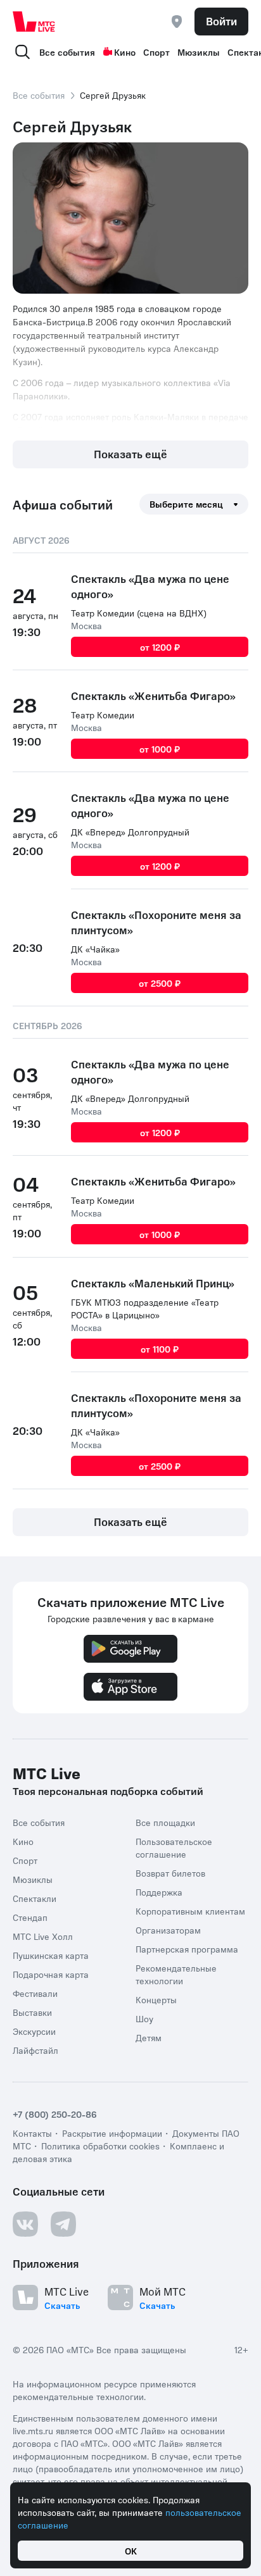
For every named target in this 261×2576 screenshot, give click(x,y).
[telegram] (63, 2224)
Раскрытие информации (112, 2133)
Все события (67, 52)
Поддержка (159, 1892)
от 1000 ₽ (160, 749)
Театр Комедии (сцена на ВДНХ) (139, 613)
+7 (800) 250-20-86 (55, 2114)
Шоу (144, 2018)
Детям (149, 2037)
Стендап (30, 1917)
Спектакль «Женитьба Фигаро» (153, 696)
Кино (125, 52)
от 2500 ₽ (160, 983)
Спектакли (35, 1898)
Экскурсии (34, 2031)
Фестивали (35, 1993)
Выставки (32, 2012)
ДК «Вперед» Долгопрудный (130, 832)
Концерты (156, 1999)
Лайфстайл (35, 2050)
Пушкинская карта (51, 1955)
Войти (221, 21)
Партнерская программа (187, 1949)
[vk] (25, 2224)
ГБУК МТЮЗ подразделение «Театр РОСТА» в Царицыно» (145, 1308)
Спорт (156, 52)
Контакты (32, 2133)
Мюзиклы (199, 52)
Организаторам (168, 1930)
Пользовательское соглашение (174, 1848)
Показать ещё (130, 454)
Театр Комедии (103, 715)
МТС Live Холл (43, 1936)
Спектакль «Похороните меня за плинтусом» (156, 922)
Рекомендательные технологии (176, 1974)
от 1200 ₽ (160, 647)
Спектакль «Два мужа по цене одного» (150, 586)
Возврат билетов (170, 1873)
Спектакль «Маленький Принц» (153, 1283)
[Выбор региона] (177, 22)
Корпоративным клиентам (190, 1911)
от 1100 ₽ (160, 1349)
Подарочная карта (51, 1974)
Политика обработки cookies (100, 2146)
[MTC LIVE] (34, 22)
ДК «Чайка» (95, 949)
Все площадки (165, 1822)
